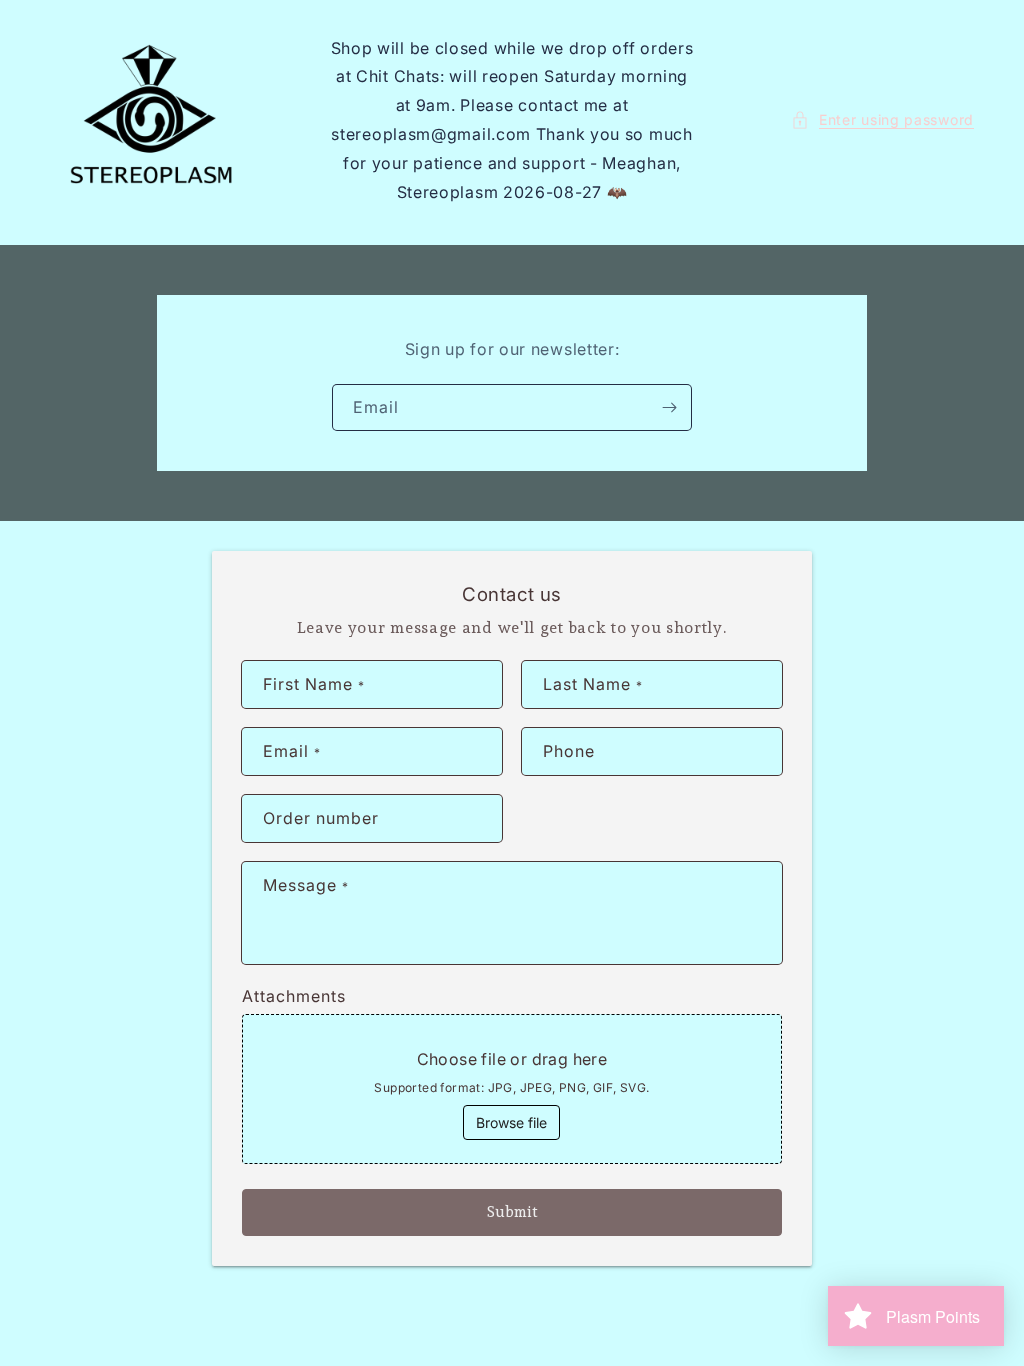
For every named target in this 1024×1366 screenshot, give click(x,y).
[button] (882, 119)
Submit (512, 1212)
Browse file (511, 1122)
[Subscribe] (669, 407)
